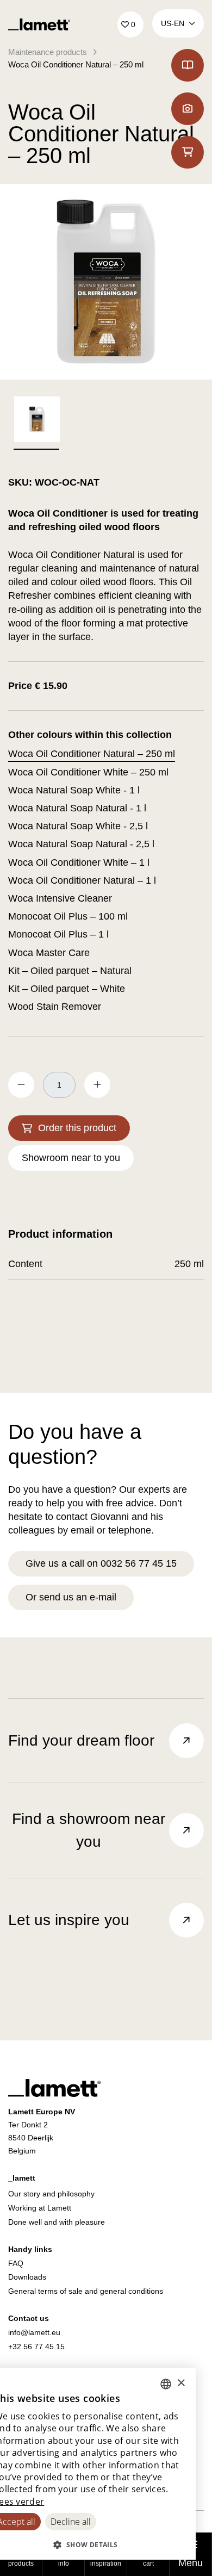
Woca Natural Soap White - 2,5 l (78, 826)
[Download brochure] (188, 65)
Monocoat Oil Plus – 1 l (58, 934)
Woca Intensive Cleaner (60, 898)
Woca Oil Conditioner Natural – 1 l (82, 880)
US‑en (173, 23)
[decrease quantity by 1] (21, 1085)
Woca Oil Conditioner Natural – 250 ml (76, 64)
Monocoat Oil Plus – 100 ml (68, 916)
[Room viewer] (188, 109)
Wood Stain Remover (55, 1007)
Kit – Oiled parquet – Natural (70, 971)
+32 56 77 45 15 (36, 2347)
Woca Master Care (49, 953)
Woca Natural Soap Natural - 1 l (77, 808)
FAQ (16, 2263)
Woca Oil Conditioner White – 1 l (79, 862)
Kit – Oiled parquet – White (67, 989)
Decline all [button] (71, 2522)
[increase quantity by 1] (97, 1085)
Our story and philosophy (51, 2194)
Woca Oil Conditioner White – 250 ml (88, 772)
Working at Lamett (40, 2208)
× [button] (181, 2383)
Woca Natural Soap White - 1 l (74, 790)
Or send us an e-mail (71, 1597)
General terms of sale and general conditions (86, 2291)
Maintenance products (48, 52)
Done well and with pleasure (57, 2222)
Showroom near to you (71, 1158)
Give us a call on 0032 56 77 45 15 (101, 1563)
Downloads (27, 2277)
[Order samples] (188, 152)
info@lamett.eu (34, 2332)
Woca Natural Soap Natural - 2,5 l (81, 844)
